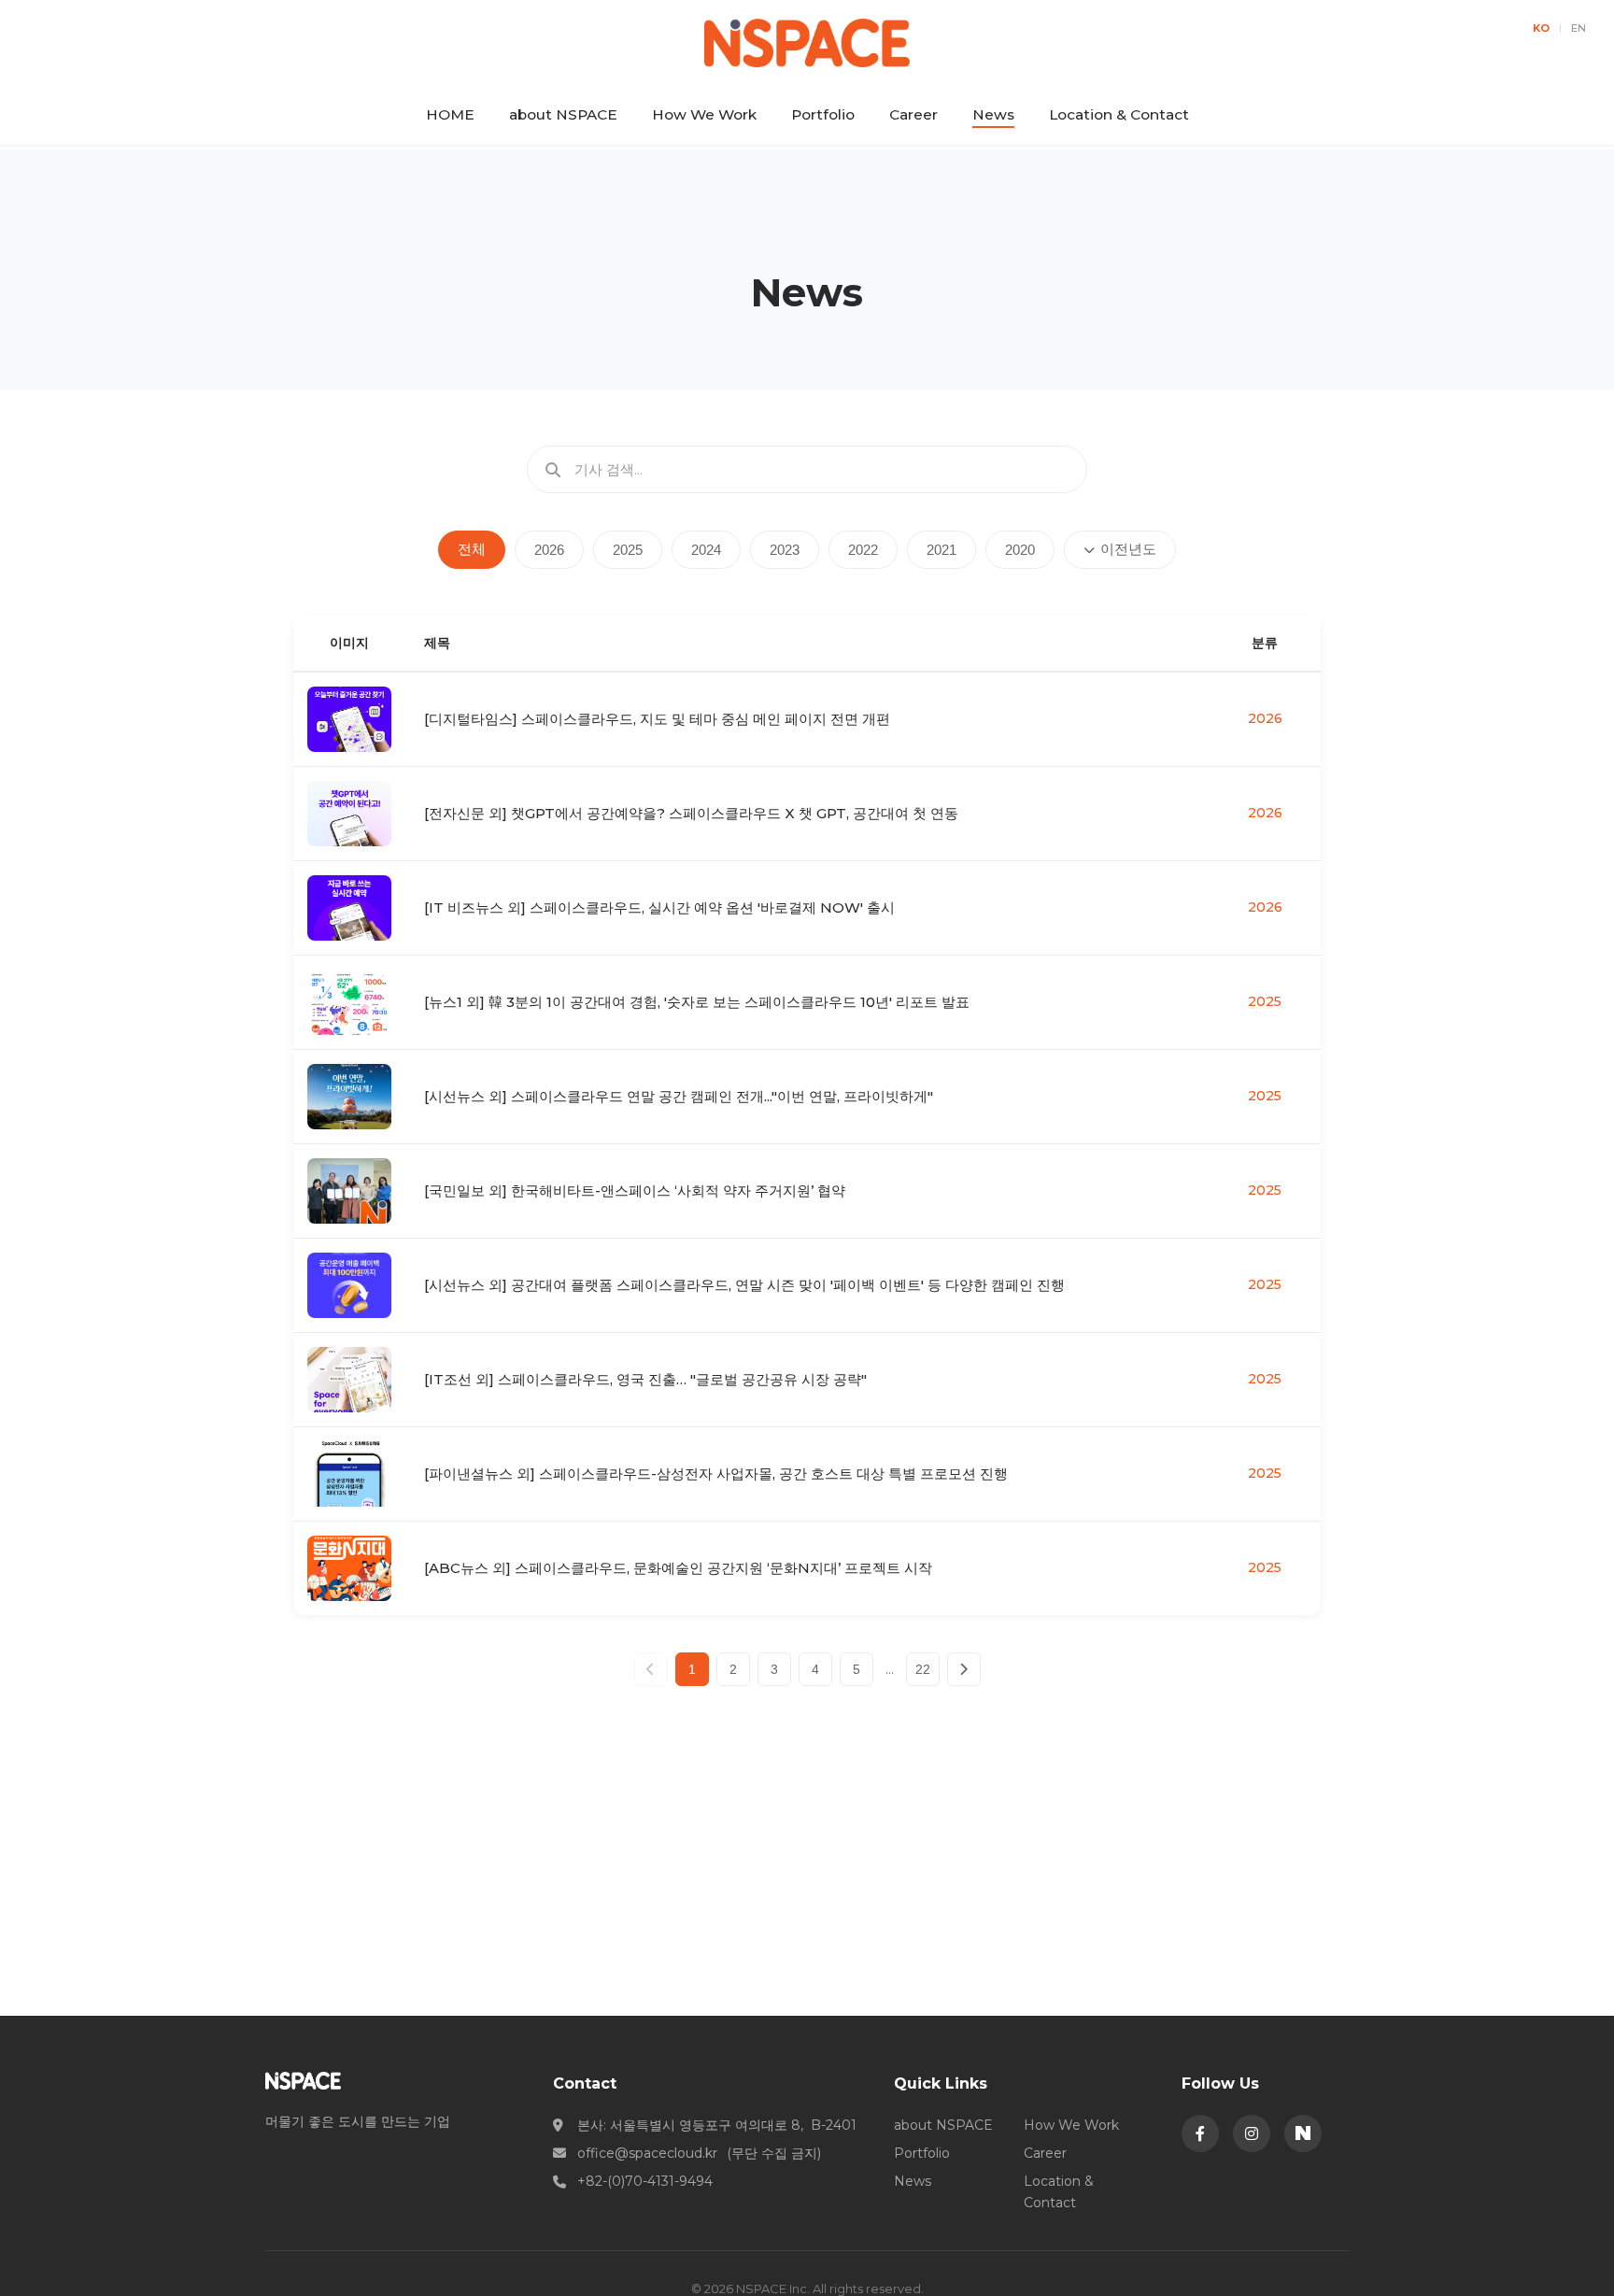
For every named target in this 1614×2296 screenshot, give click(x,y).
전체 (472, 549)
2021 (941, 550)
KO (1541, 28)
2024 (706, 550)
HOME (450, 114)
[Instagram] (1252, 2133)
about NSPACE (563, 114)
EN (1579, 28)
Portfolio (823, 114)
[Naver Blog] (1303, 2133)
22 (923, 1669)
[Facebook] (1200, 2133)
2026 (549, 550)
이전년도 (1128, 549)
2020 (1020, 550)
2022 (863, 550)
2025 (628, 550)
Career (913, 114)
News (993, 114)
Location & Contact (1119, 114)
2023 (785, 550)
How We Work (704, 114)
